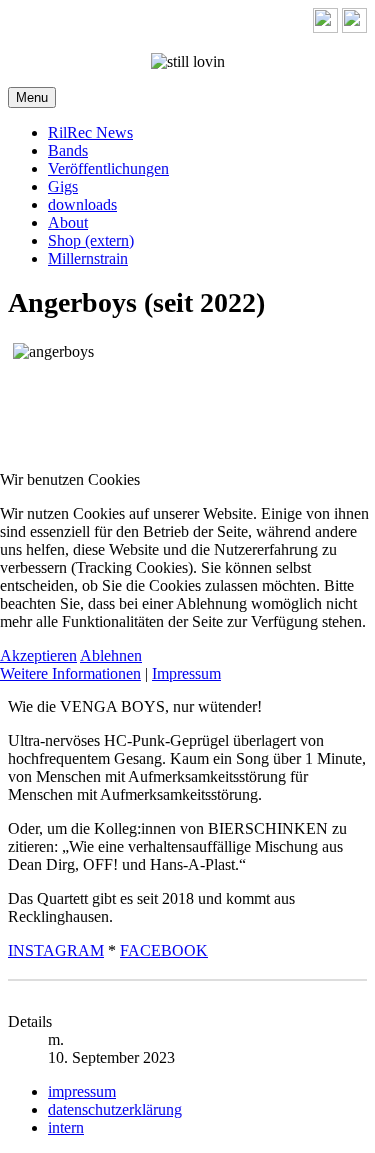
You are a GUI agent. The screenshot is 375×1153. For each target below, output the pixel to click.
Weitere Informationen (70, 673)
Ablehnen (111, 655)
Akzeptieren (38, 655)
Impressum (186, 673)
